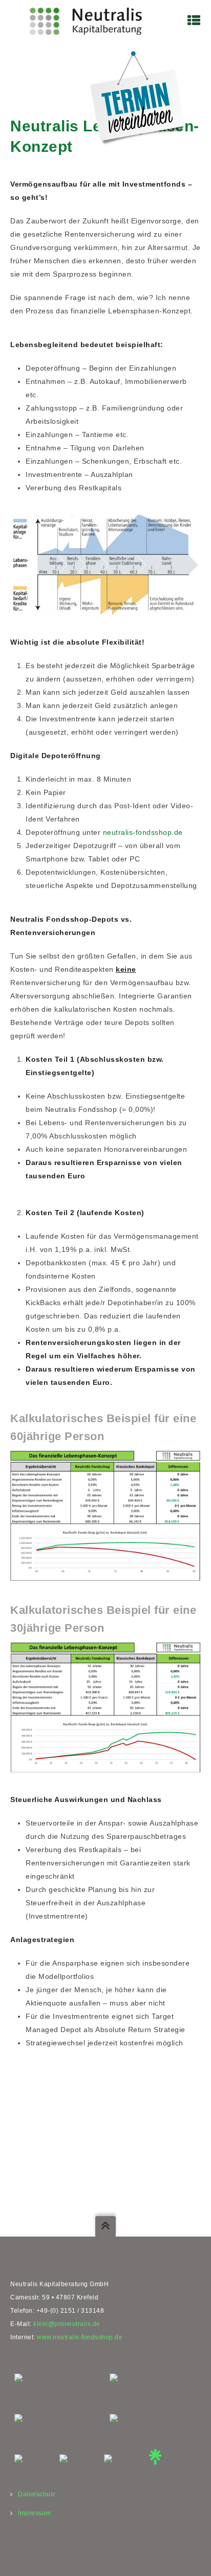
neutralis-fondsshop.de (143, 832)
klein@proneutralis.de (67, 2324)
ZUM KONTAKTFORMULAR (75, 2198)
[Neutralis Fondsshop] (86, 20)
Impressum (35, 2513)
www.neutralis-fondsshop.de (80, 2337)
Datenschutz (37, 2494)
